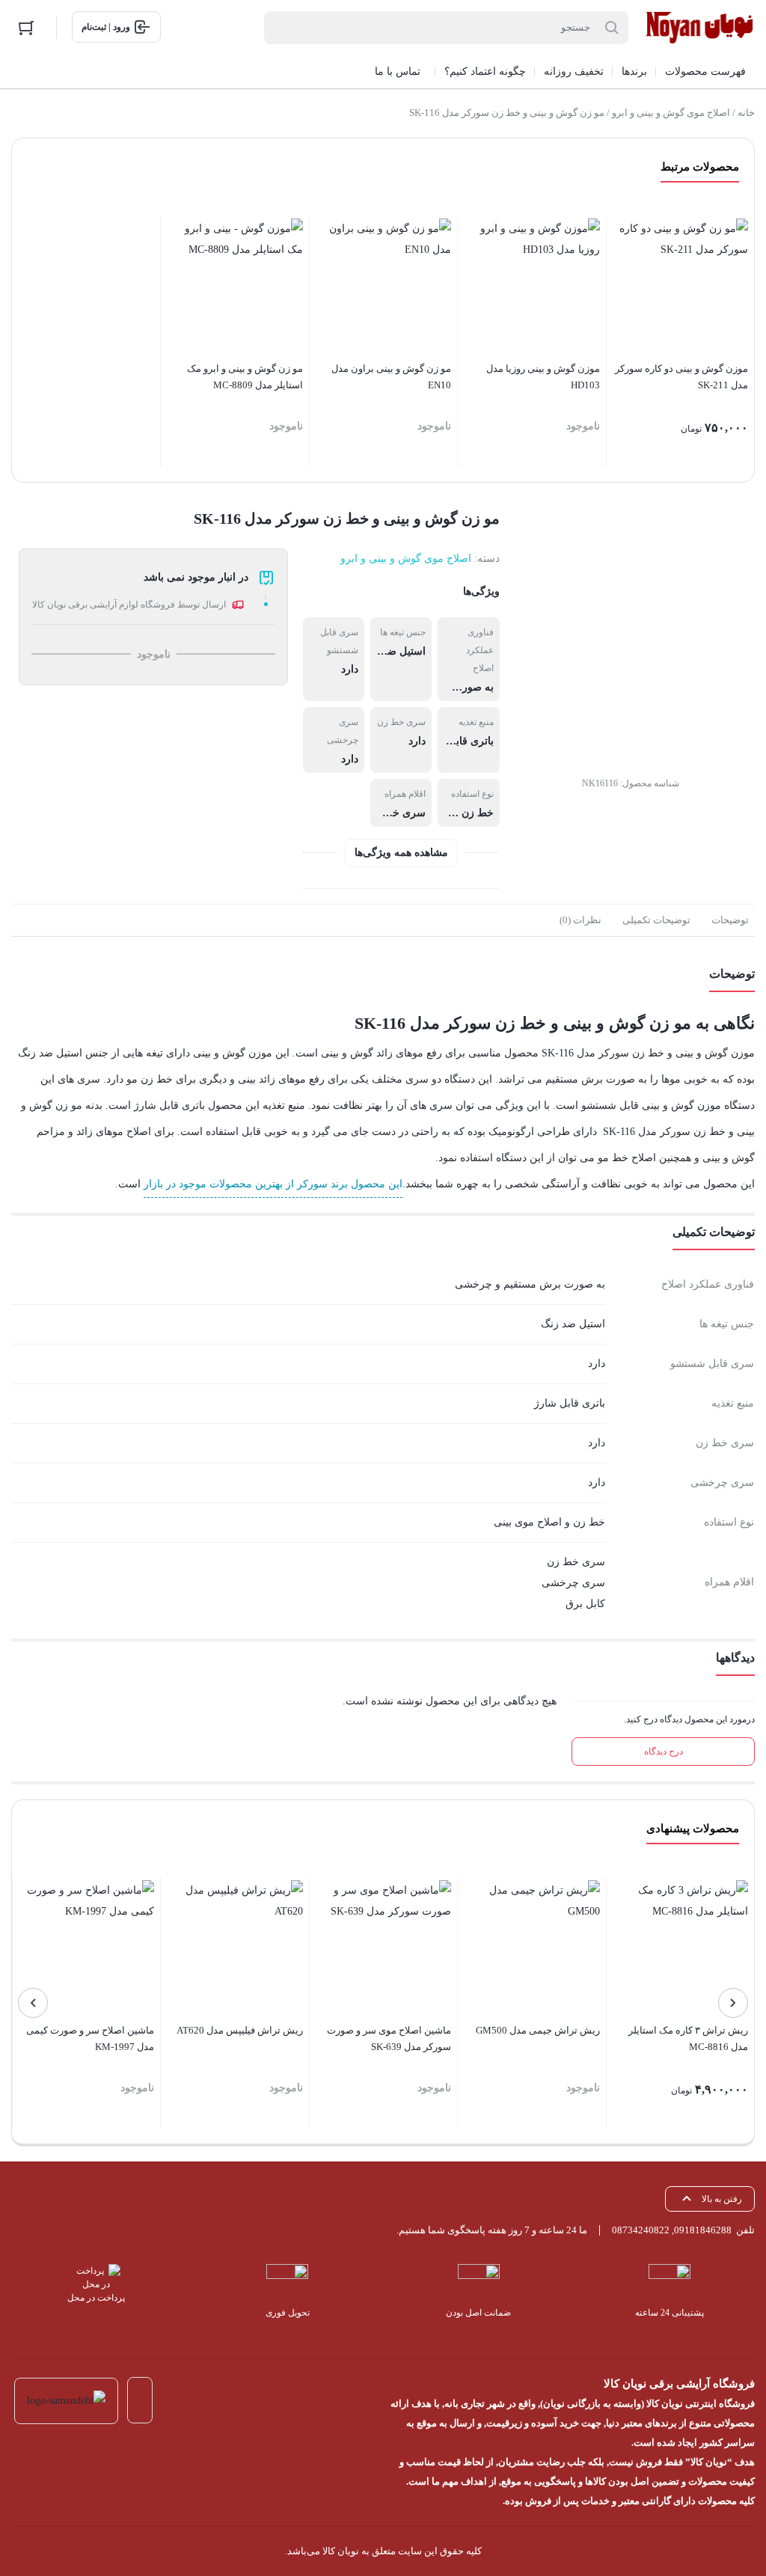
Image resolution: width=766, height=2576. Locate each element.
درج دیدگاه (664, 1752)
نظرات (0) (580, 920)
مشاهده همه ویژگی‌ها (401, 853)
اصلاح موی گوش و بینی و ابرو (671, 113)
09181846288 (703, 2230)
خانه (746, 113)
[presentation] (733, 2003)
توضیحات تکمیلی (656, 920)
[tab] (730, 920)
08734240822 (641, 2230)
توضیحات (730, 920)
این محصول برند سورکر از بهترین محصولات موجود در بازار (273, 1184)
